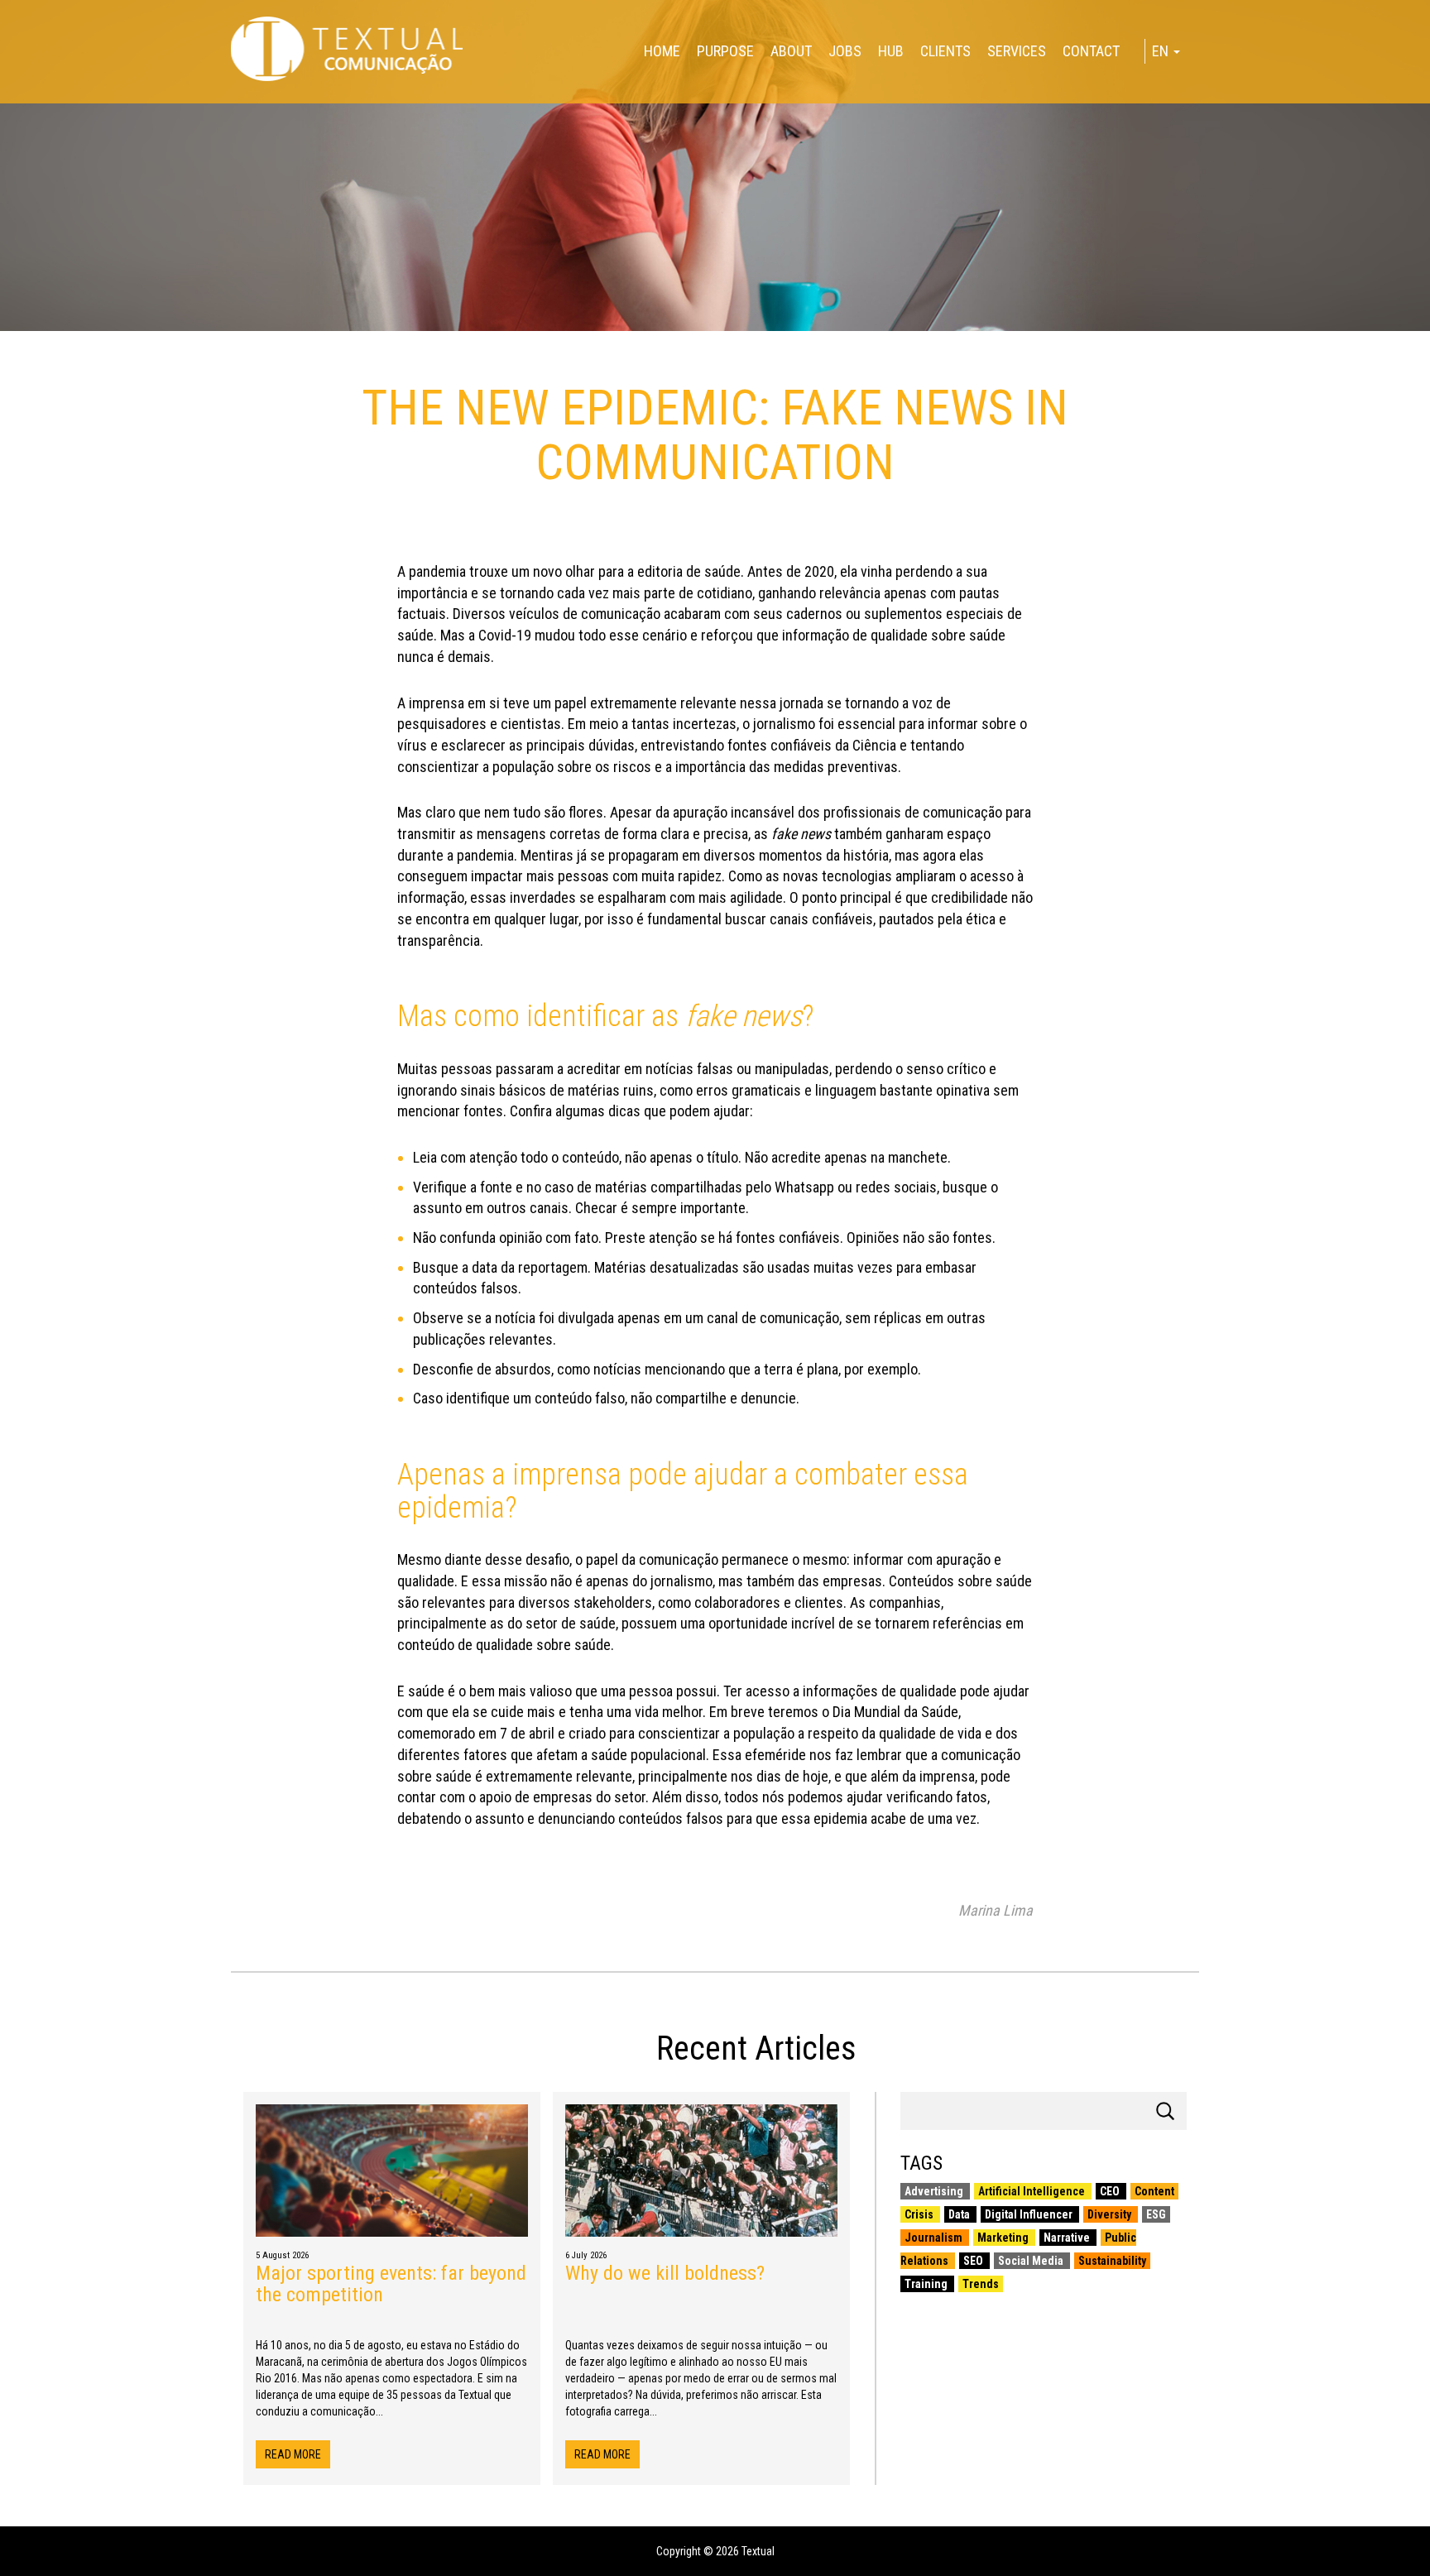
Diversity (1111, 2214)
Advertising (935, 2191)
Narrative (1068, 2238)
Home (662, 51)
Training (927, 2284)
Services (1017, 51)
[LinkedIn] (7, 103)
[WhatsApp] (7, 109)
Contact (1091, 51)
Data (960, 2214)
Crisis (920, 2214)
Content (1154, 2191)
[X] (7, 96)
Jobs (845, 51)
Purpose (725, 51)
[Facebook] (7, 89)
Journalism (935, 2238)
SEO (974, 2261)
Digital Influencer (1030, 2214)
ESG (1156, 2214)
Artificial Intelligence (1033, 2191)
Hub (891, 51)
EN (1162, 51)
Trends (981, 2284)
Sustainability (1112, 2261)
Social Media (1032, 2261)
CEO (1111, 2191)
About (791, 51)
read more (293, 2454)
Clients (945, 51)
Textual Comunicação (347, 49)
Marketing (1004, 2238)
